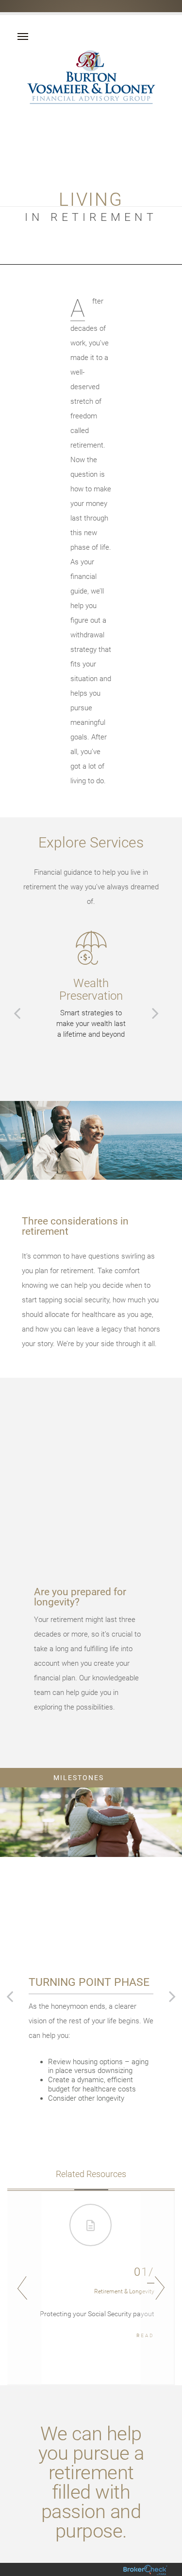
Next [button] (158, 2288)
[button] (17, 1013)
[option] (91, 985)
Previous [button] (24, 2288)
